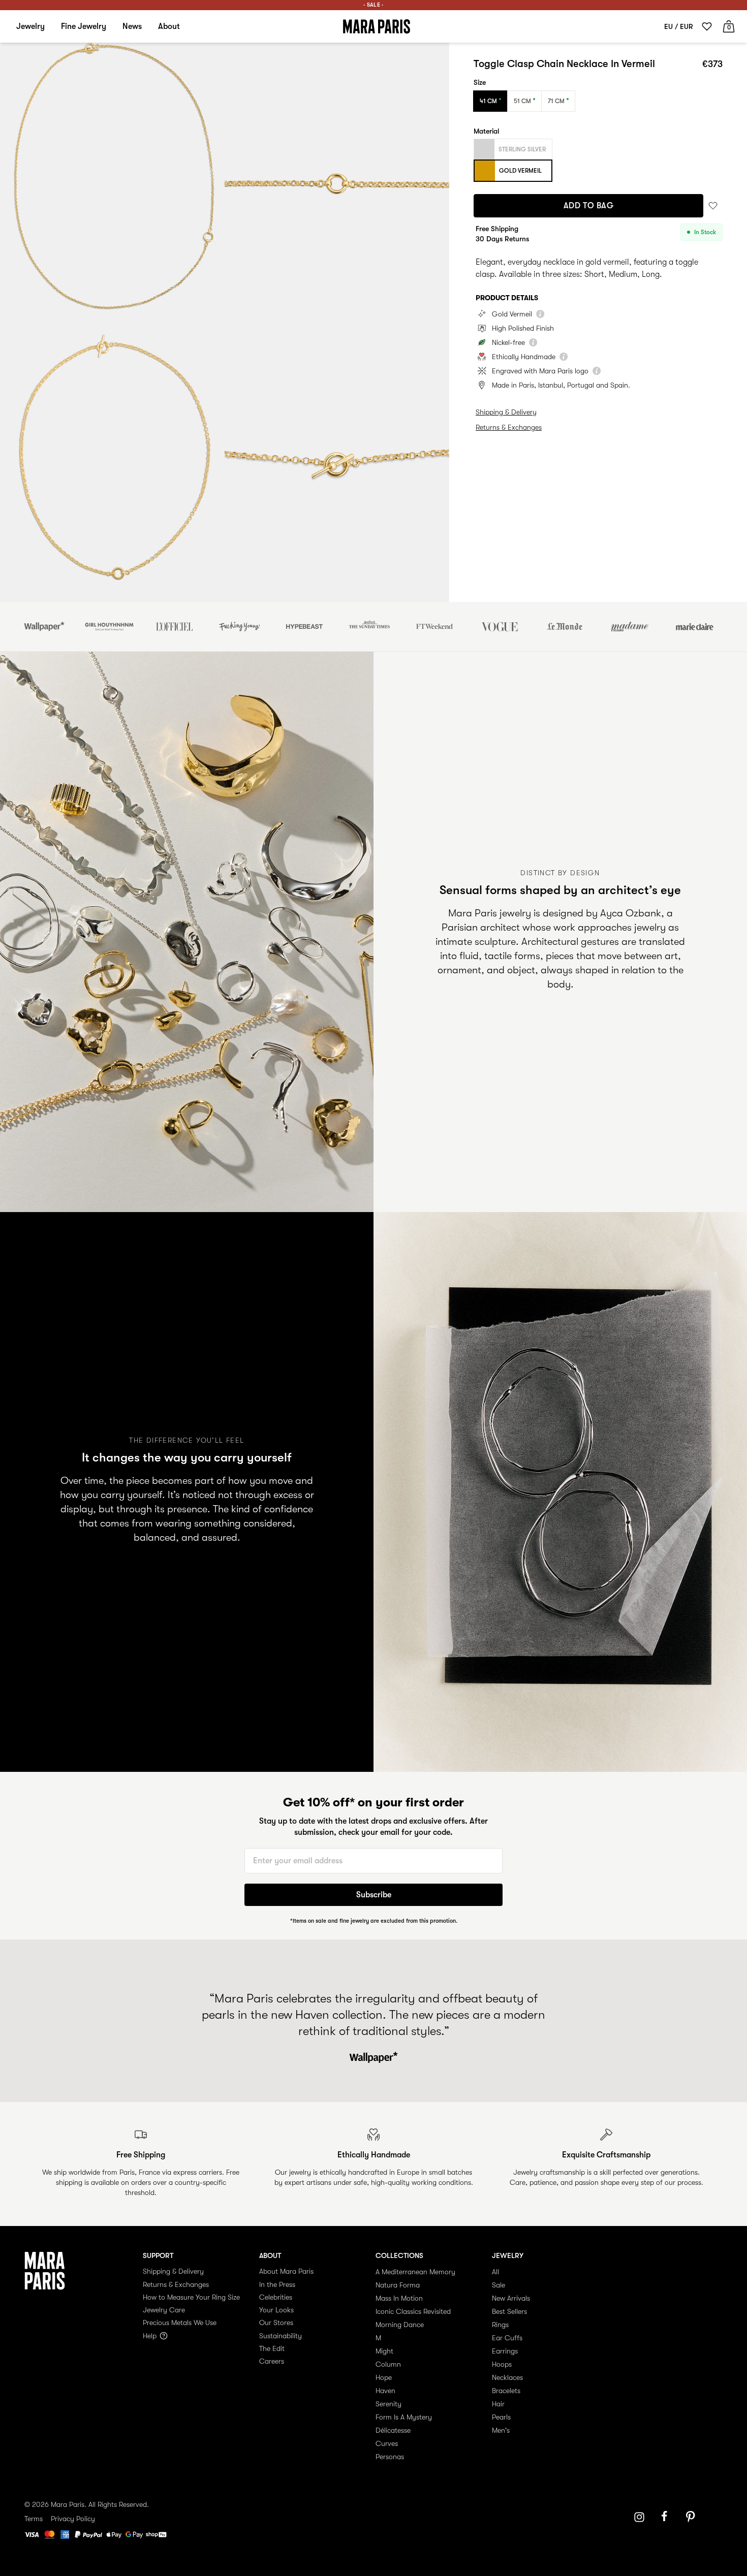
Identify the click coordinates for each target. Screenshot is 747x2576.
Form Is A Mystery (404, 2417)
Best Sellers (509, 2311)
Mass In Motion (399, 2298)
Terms (34, 2519)
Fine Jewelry (84, 26)
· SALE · (373, 5)
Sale (499, 2285)
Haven (385, 2391)
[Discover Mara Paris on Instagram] (639, 2517)
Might (384, 2351)
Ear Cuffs (507, 2338)
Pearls (501, 2417)
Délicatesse (393, 2430)
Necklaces (507, 2377)
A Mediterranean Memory (415, 2272)
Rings (500, 2325)
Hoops (502, 2364)
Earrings (505, 2351)
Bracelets (506, 2391)
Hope (384, 2377)
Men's (501, 2430)
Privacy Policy (73, 2519)
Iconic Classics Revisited (413, 2311)
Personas (390, 2457)
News (132, 26)
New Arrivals (511, 2298)
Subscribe (374, 1895)
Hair (498, 2404)
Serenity (388, 2404)
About (169, 26)
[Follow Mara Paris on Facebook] (668, 2517)
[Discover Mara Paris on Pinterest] (692, 2517)
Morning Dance (400, 2325)
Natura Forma (398, 2285)
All (495, 2272)
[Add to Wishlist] (713, 206)
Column (388, 2364)
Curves (387, 2443)
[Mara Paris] (377, 26)
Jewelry (30, 26)
